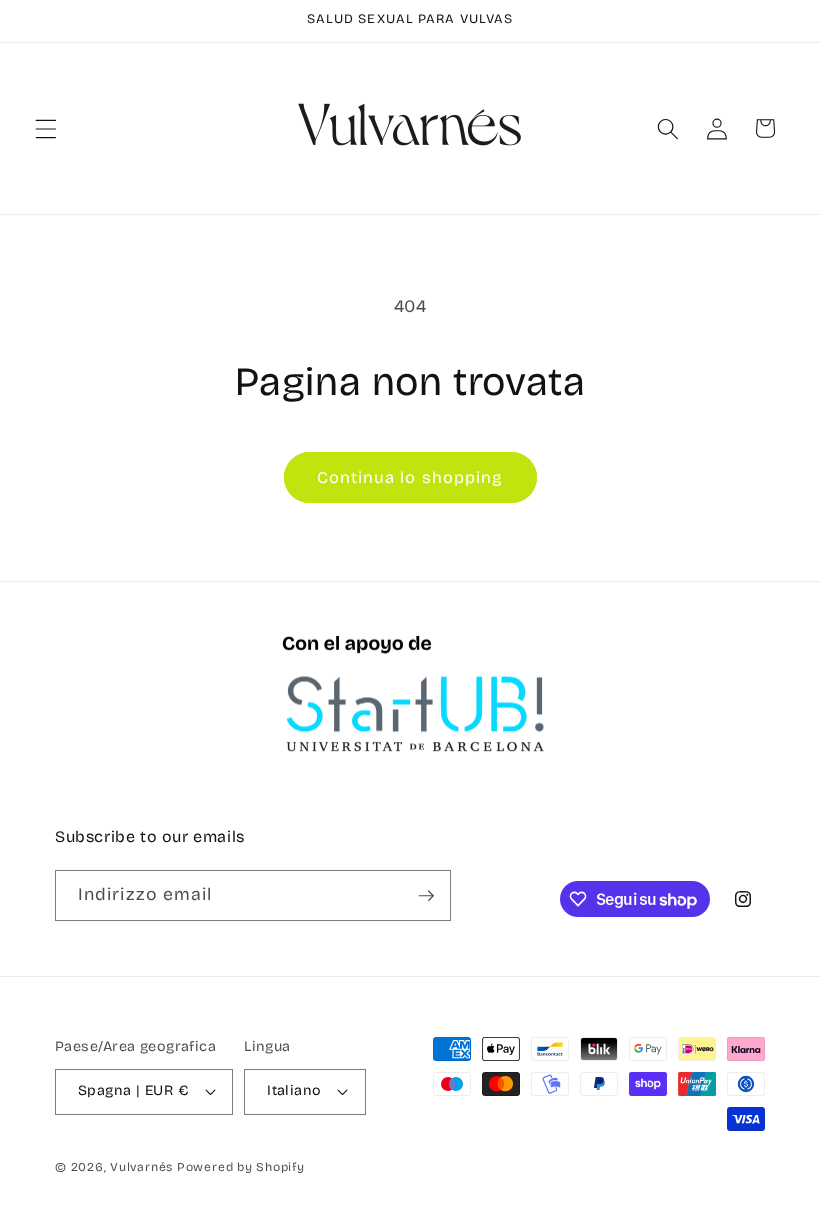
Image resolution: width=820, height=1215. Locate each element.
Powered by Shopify (241, 1167)
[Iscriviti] (426, 896)
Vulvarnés (141, 1167)
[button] (46, 128)
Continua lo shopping (410, 477)
